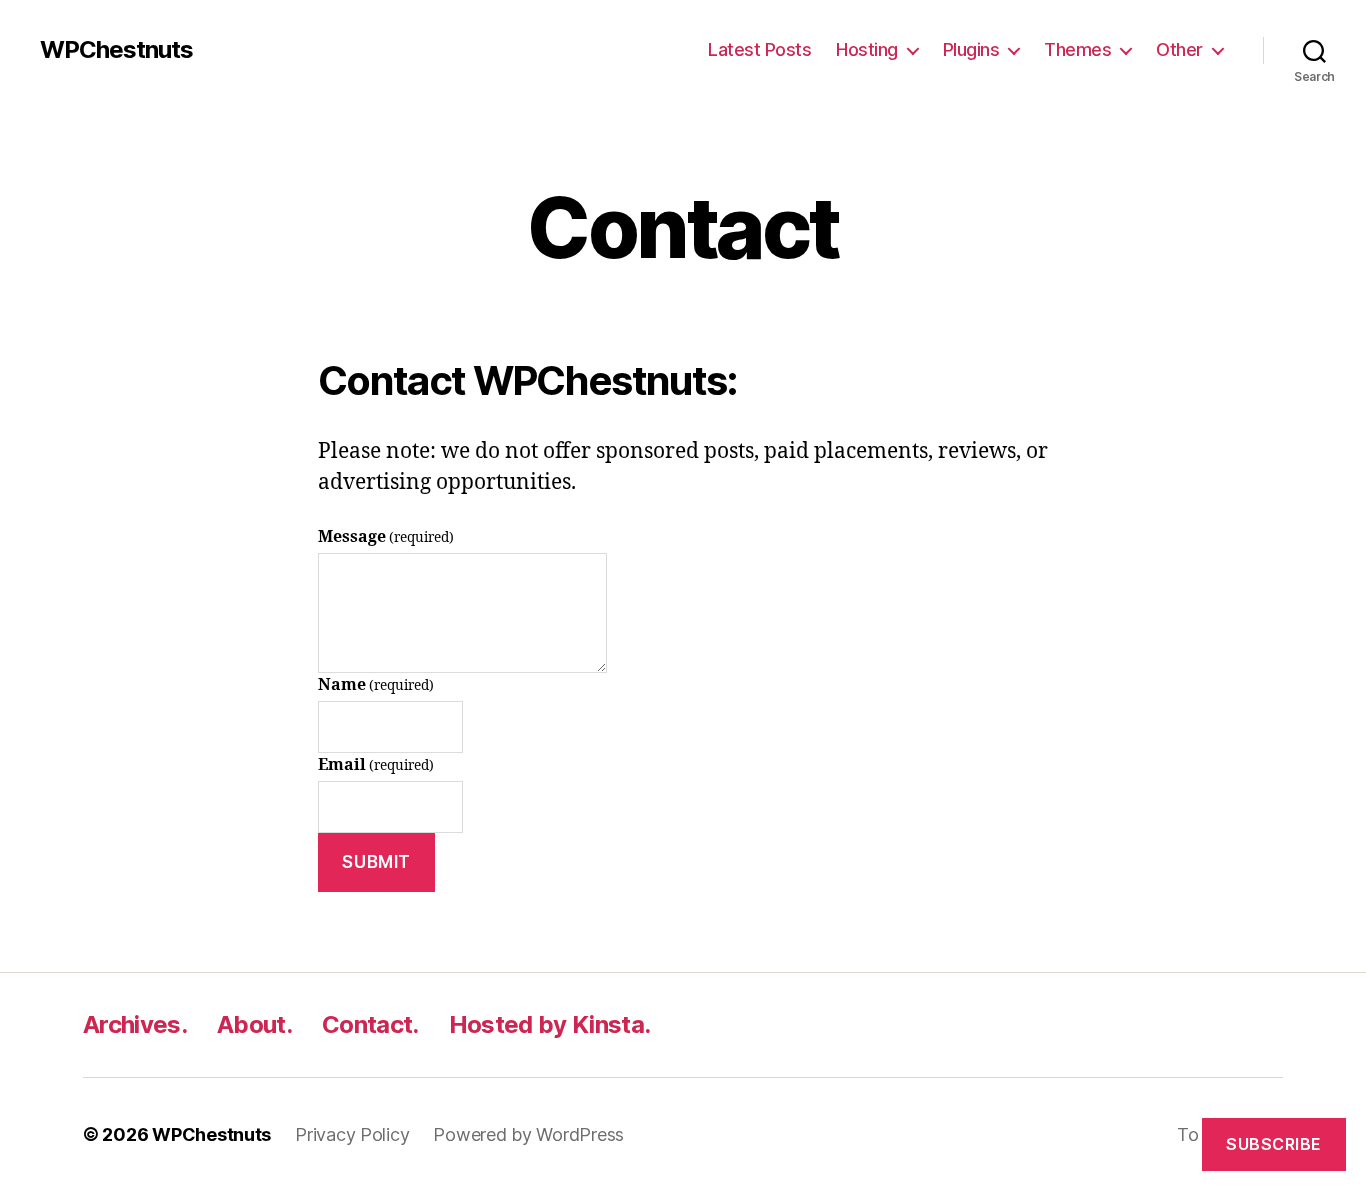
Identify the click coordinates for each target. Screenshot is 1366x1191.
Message (386, 537)
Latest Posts (759, 49)
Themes (1077, 49)
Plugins (971, 49)
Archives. (135, 1024)
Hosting (867, 49)
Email (376, 765)
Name (376, 685)
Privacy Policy (352, 1134)
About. (254, 1024)
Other (1179, 49)
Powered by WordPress (528, 1134)
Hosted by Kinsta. (550, 1024)
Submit (376, 862)
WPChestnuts (116, 50)
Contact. (370, 1024)
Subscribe (1274, 1144)
